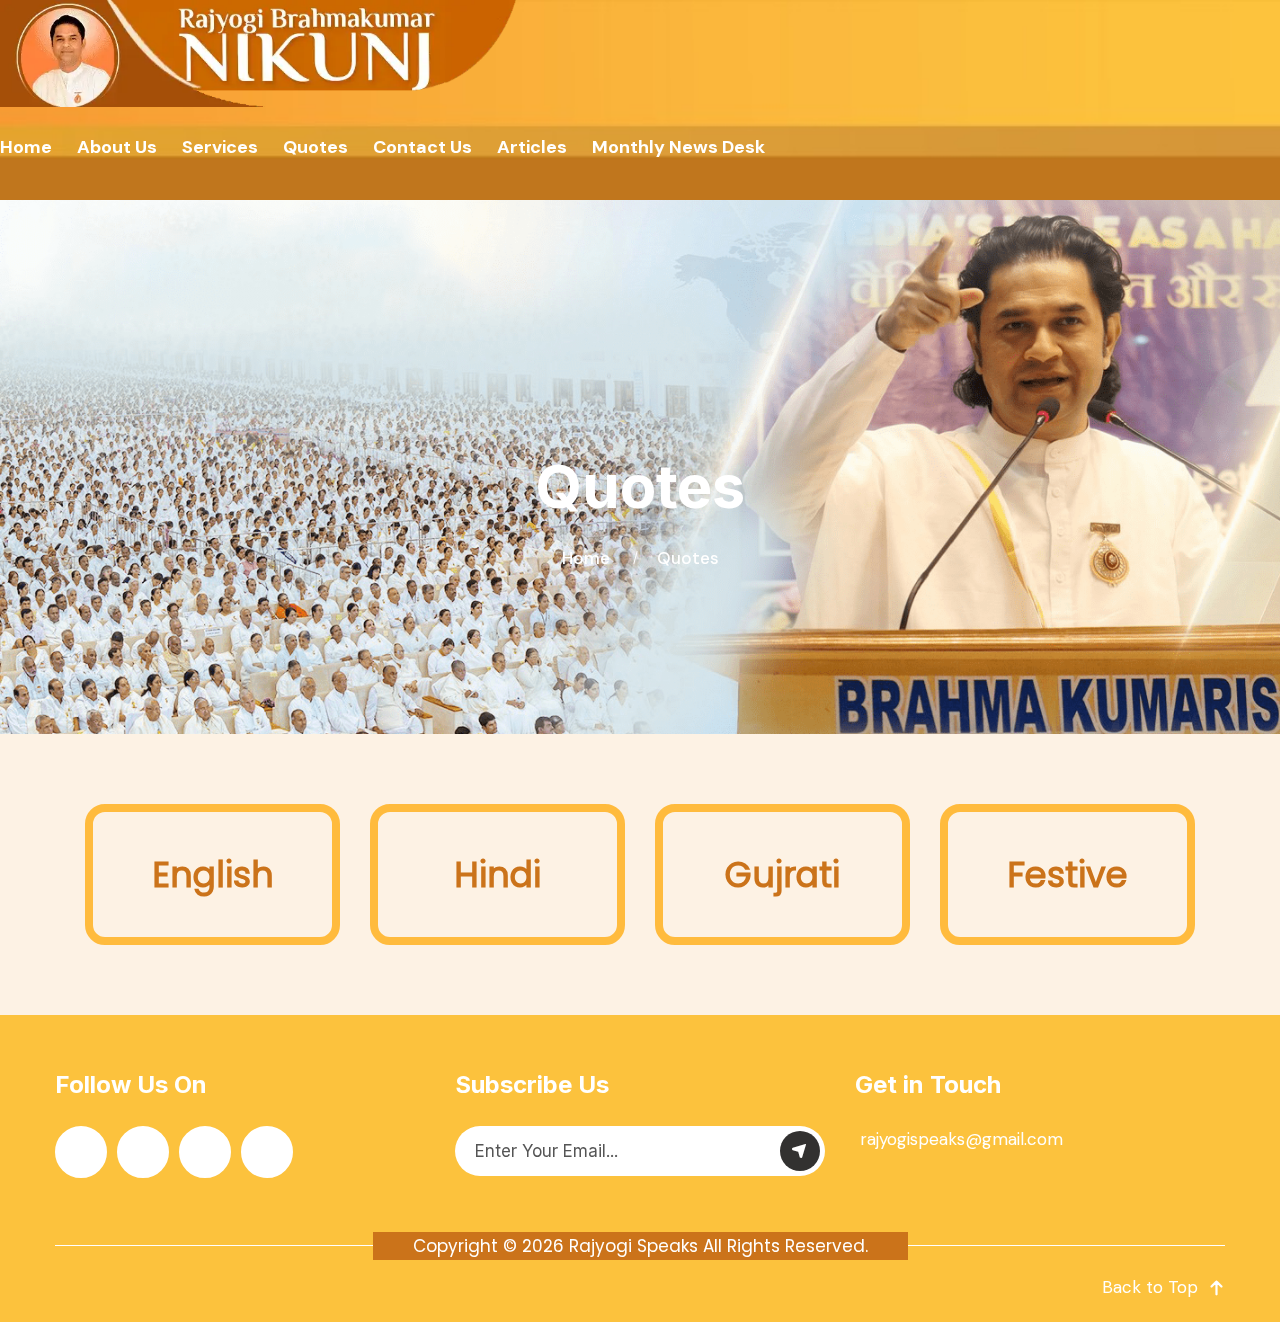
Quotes (315, 147)
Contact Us (422, 147)
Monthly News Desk (678, 147)
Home (26, 147)
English (213, 874)
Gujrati (782, 874)
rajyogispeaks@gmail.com (961, 1139)
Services (220, 147)
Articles (532, 147)
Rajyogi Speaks (633, 1246)
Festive (1067, 874)
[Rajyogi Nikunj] (261, 53)
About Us (117, 147)
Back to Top (1150, 1287)
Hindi (497, 874)
